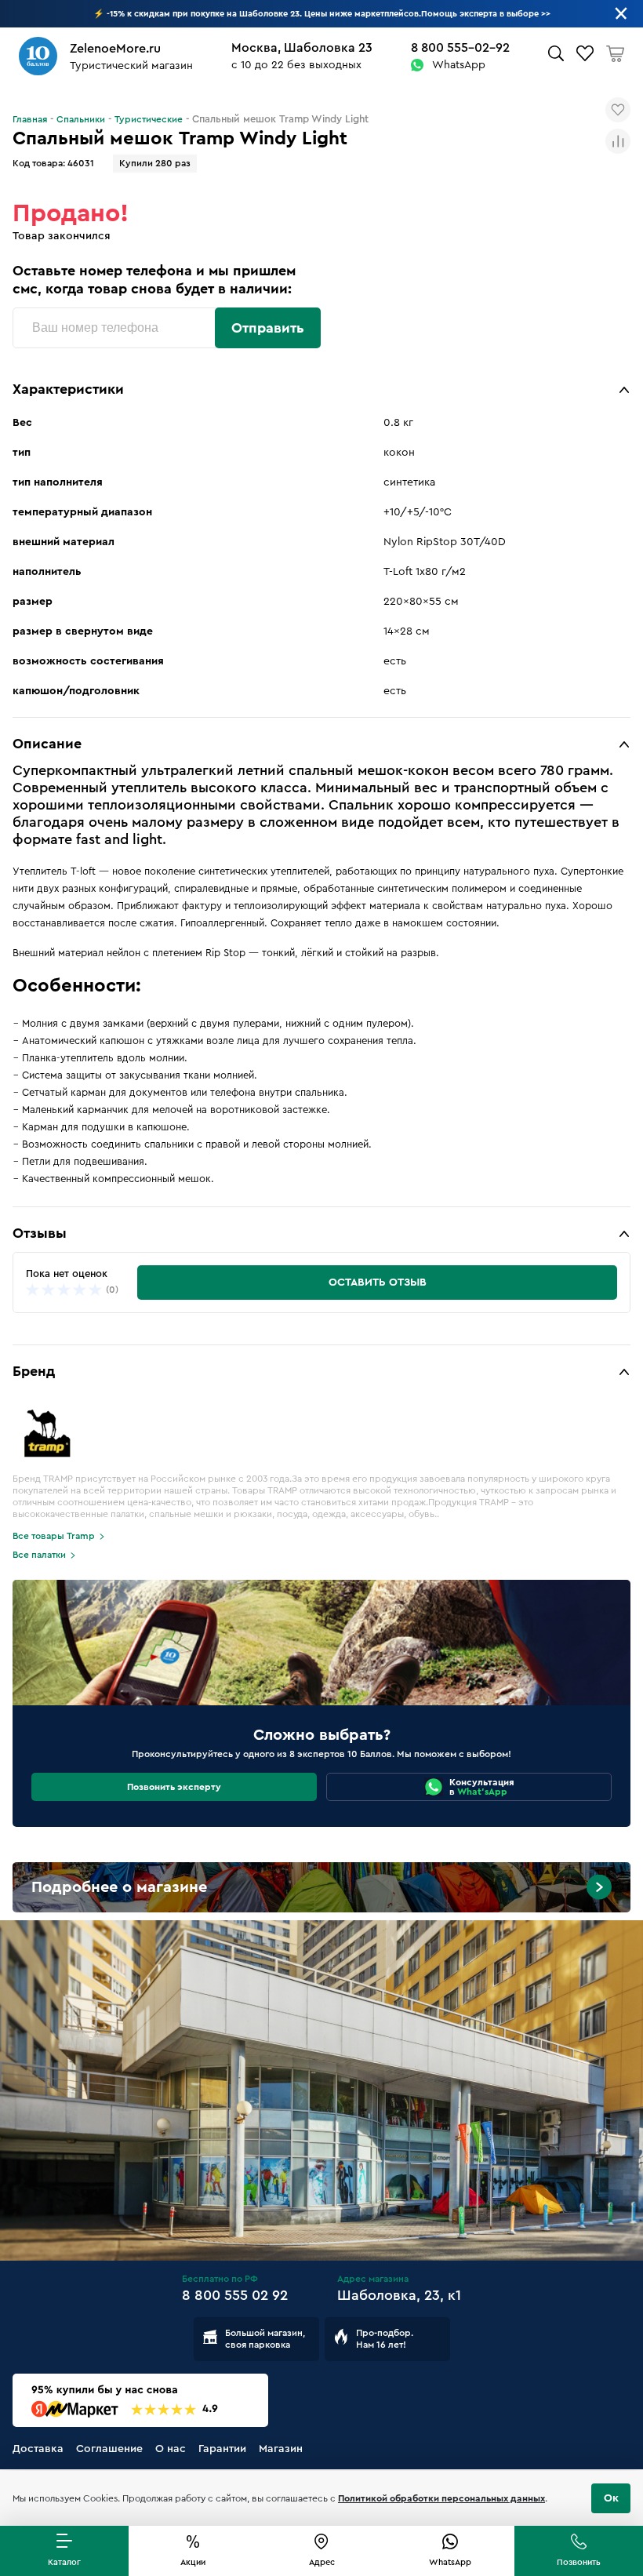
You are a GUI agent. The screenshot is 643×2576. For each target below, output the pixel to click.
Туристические (149, 119)
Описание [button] (47, 744)
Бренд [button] (34, 1371)
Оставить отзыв (378, 1283)
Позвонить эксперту (174, 1787)
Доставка (38, 2449)
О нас (171, 2449)
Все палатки (39, 1555)
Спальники (81, 119)
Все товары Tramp (54, 1536)
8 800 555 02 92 (235, 2295)
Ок (611, 2498)
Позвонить (579, 2562)
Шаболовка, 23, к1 (399, 2295)
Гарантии (222, 2449)
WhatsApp (459, 65)
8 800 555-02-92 (460, 48)
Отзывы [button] (40, 1233)
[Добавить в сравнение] (618, 141)
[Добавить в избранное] (618, 110)
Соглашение (109, 2449)
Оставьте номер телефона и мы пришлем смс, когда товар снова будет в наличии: (154, 280)
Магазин (281, 2449)
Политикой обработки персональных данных (441, 2498)
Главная (30, 119)
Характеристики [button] (68, 389)
